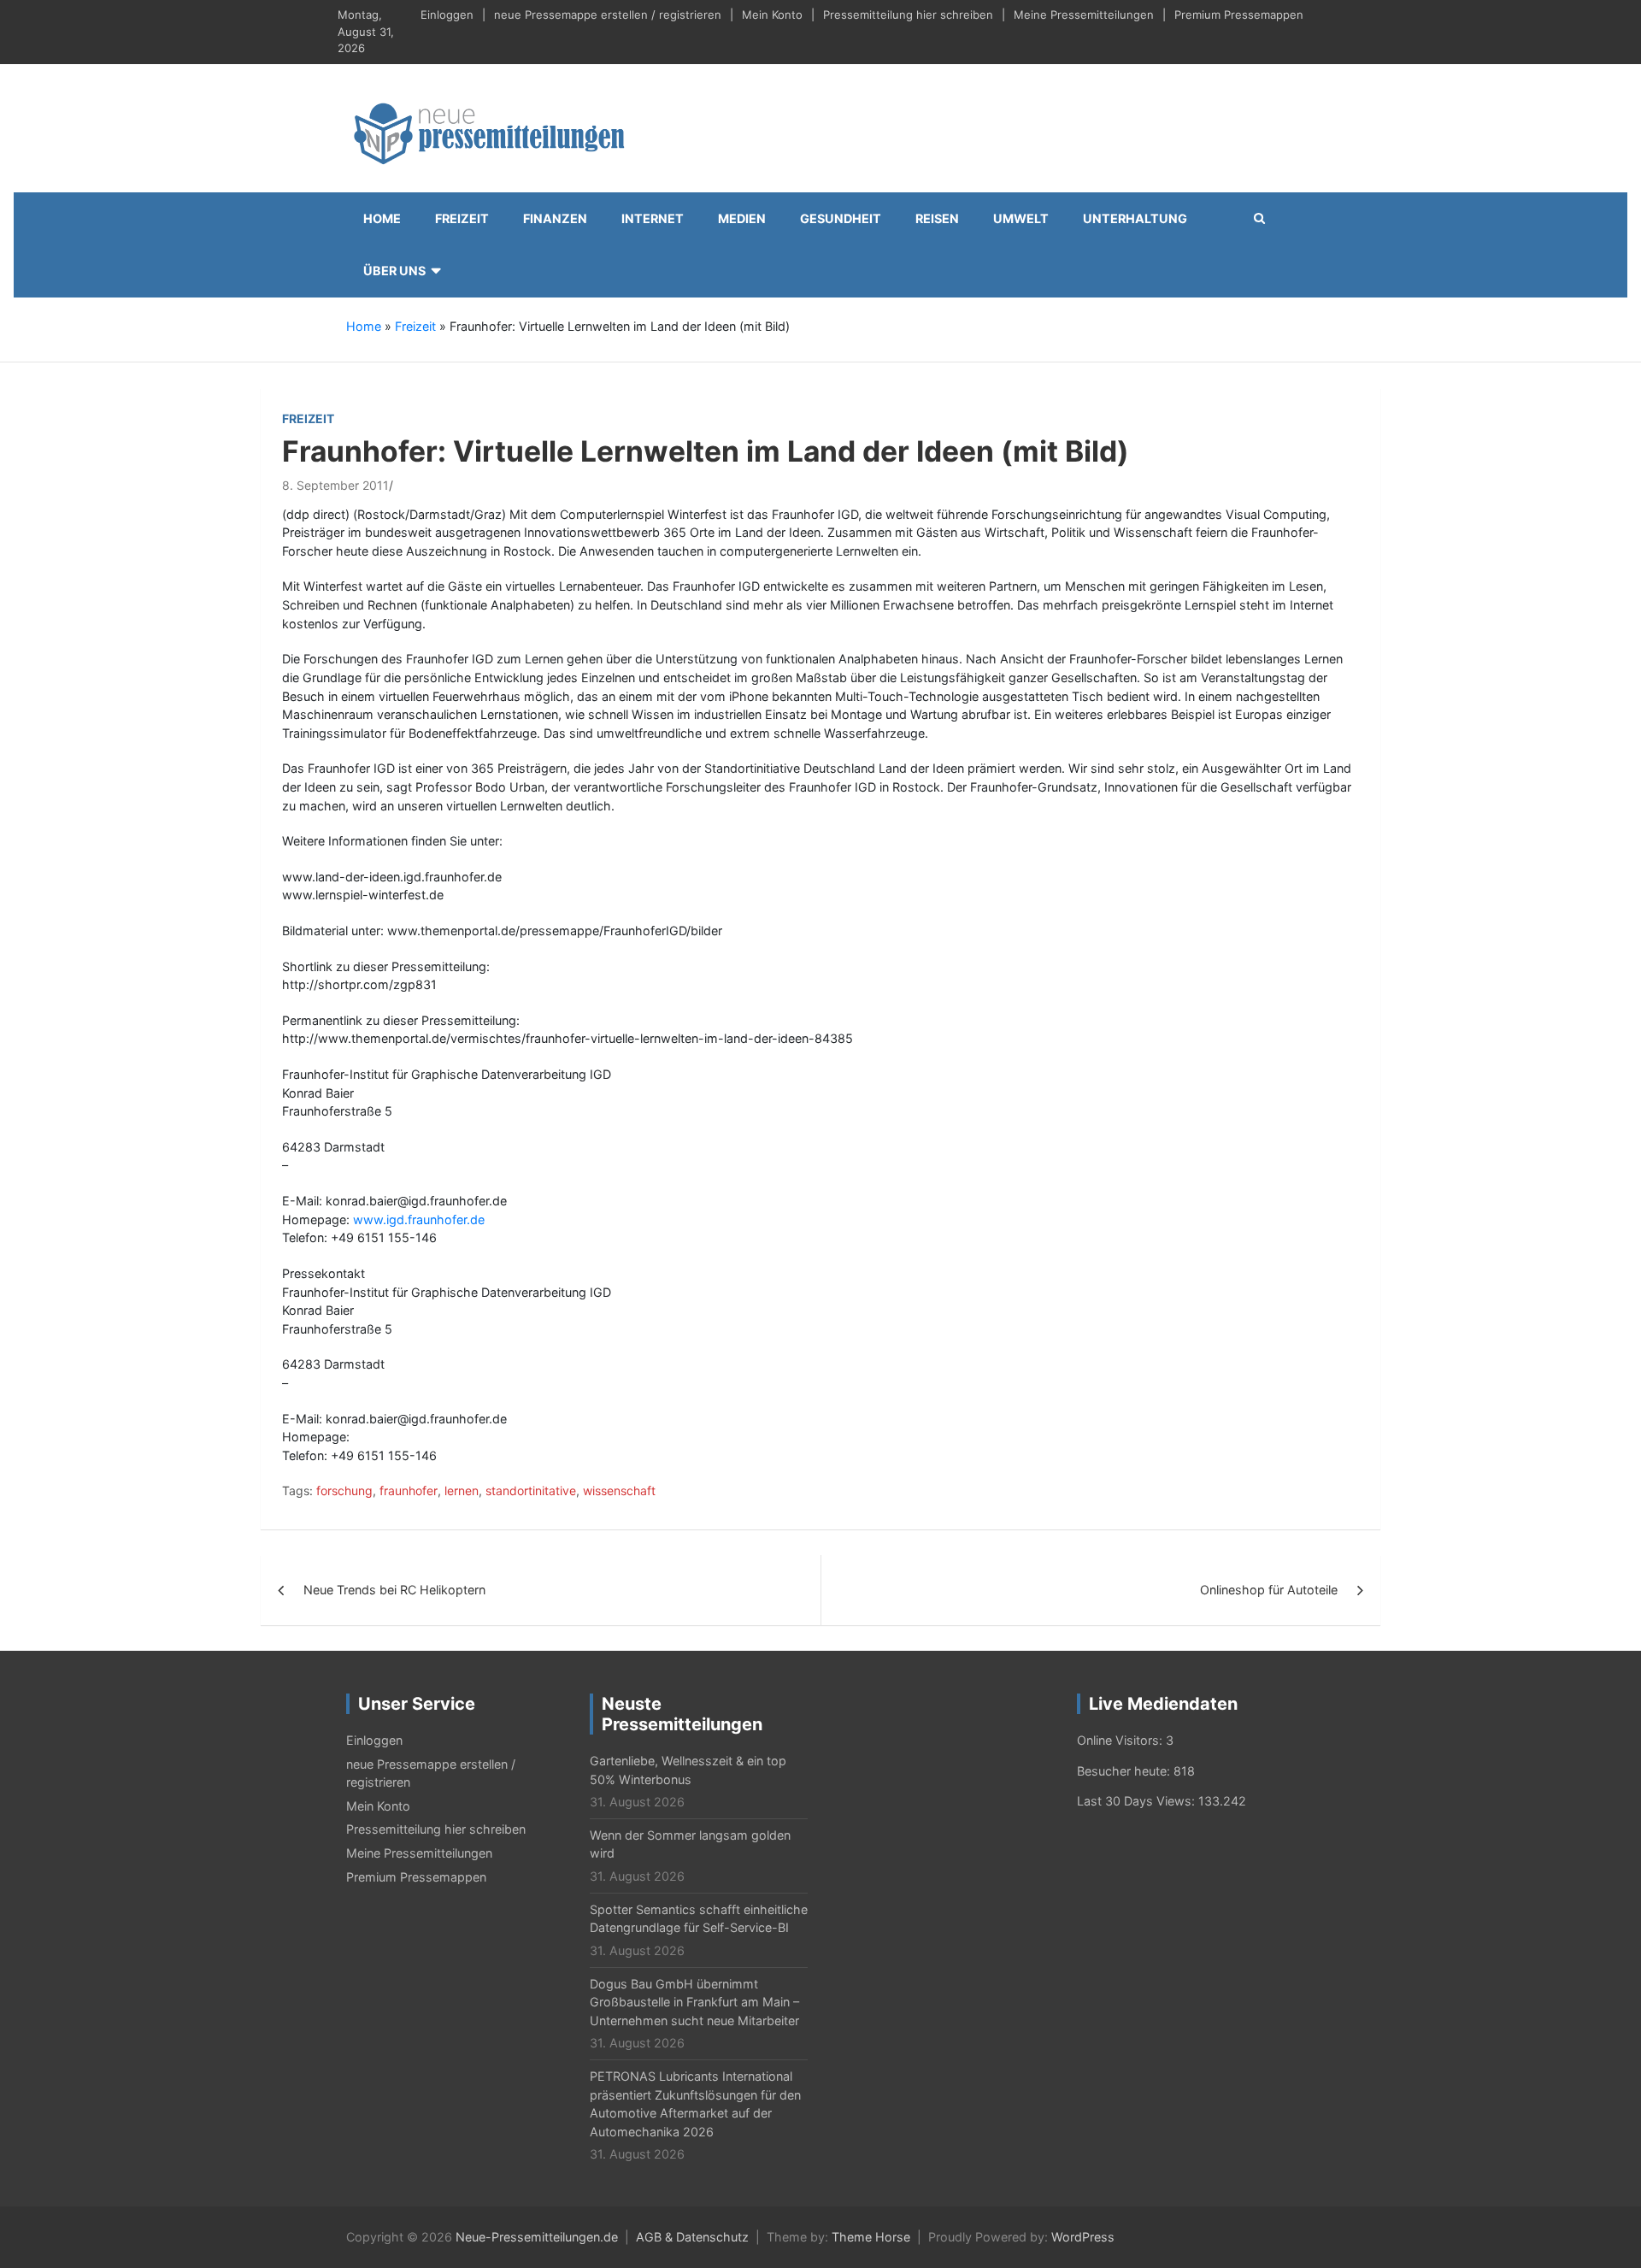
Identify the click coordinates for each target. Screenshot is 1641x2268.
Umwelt (1021, 218)
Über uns (394, 271)
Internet (653, 218)
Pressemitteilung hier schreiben (908, 15)
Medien (742, 218)
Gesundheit (841, 218)
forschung (344, 1490)
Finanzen (555, 218)
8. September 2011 (335, 485)
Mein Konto (772, 15)
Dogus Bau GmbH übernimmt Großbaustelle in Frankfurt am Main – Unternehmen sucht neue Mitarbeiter (694, 2002)
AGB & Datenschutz (692, 2237)
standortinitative (531, 1490)
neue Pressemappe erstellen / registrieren (608, 15)
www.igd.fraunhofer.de (419, 1219)
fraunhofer (409, 1490)
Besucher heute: (1125, 1771)
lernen (462, 1490)
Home (382, 218)
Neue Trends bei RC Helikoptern (394, 1590)
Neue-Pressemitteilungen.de (537, 2237)
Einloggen (447, 15)
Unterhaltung (1135, 218)
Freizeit (462, 218)
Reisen (937, 218)
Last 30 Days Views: (1138, 1801)
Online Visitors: (1121, 1740)
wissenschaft (619, 1490)
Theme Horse (871, 2237)
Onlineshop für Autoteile (1269, 1590)
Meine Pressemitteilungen (1084, 15)
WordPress (1083, 2237)
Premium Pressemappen (1239, 15)
